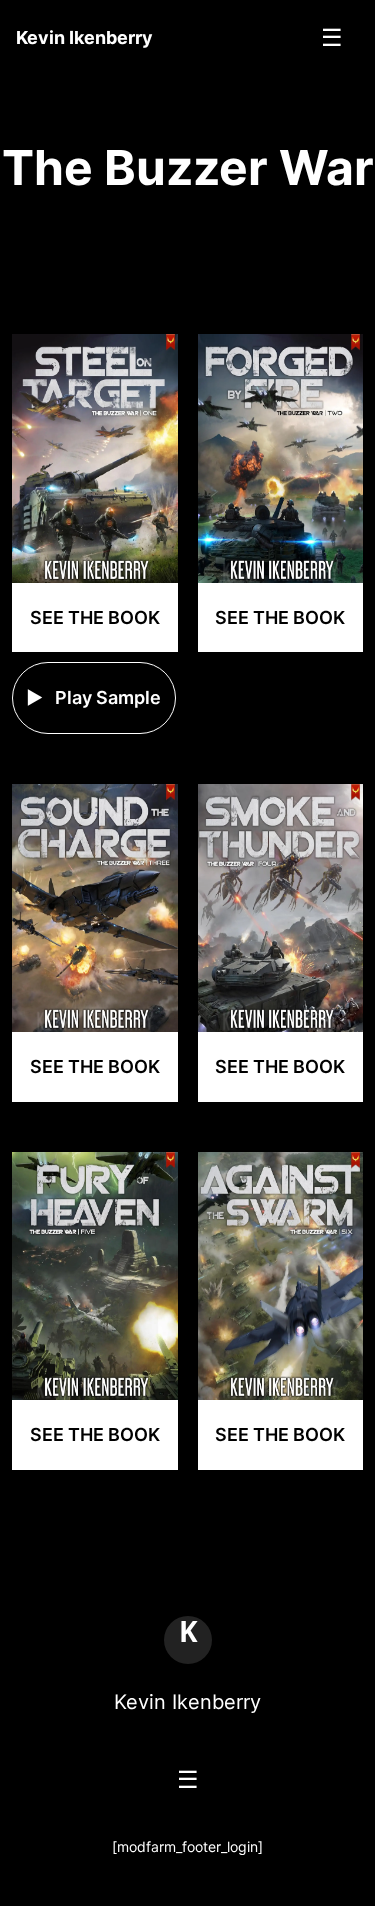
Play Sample (106, 697)
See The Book (95, 617)
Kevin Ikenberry (187, 1702)
